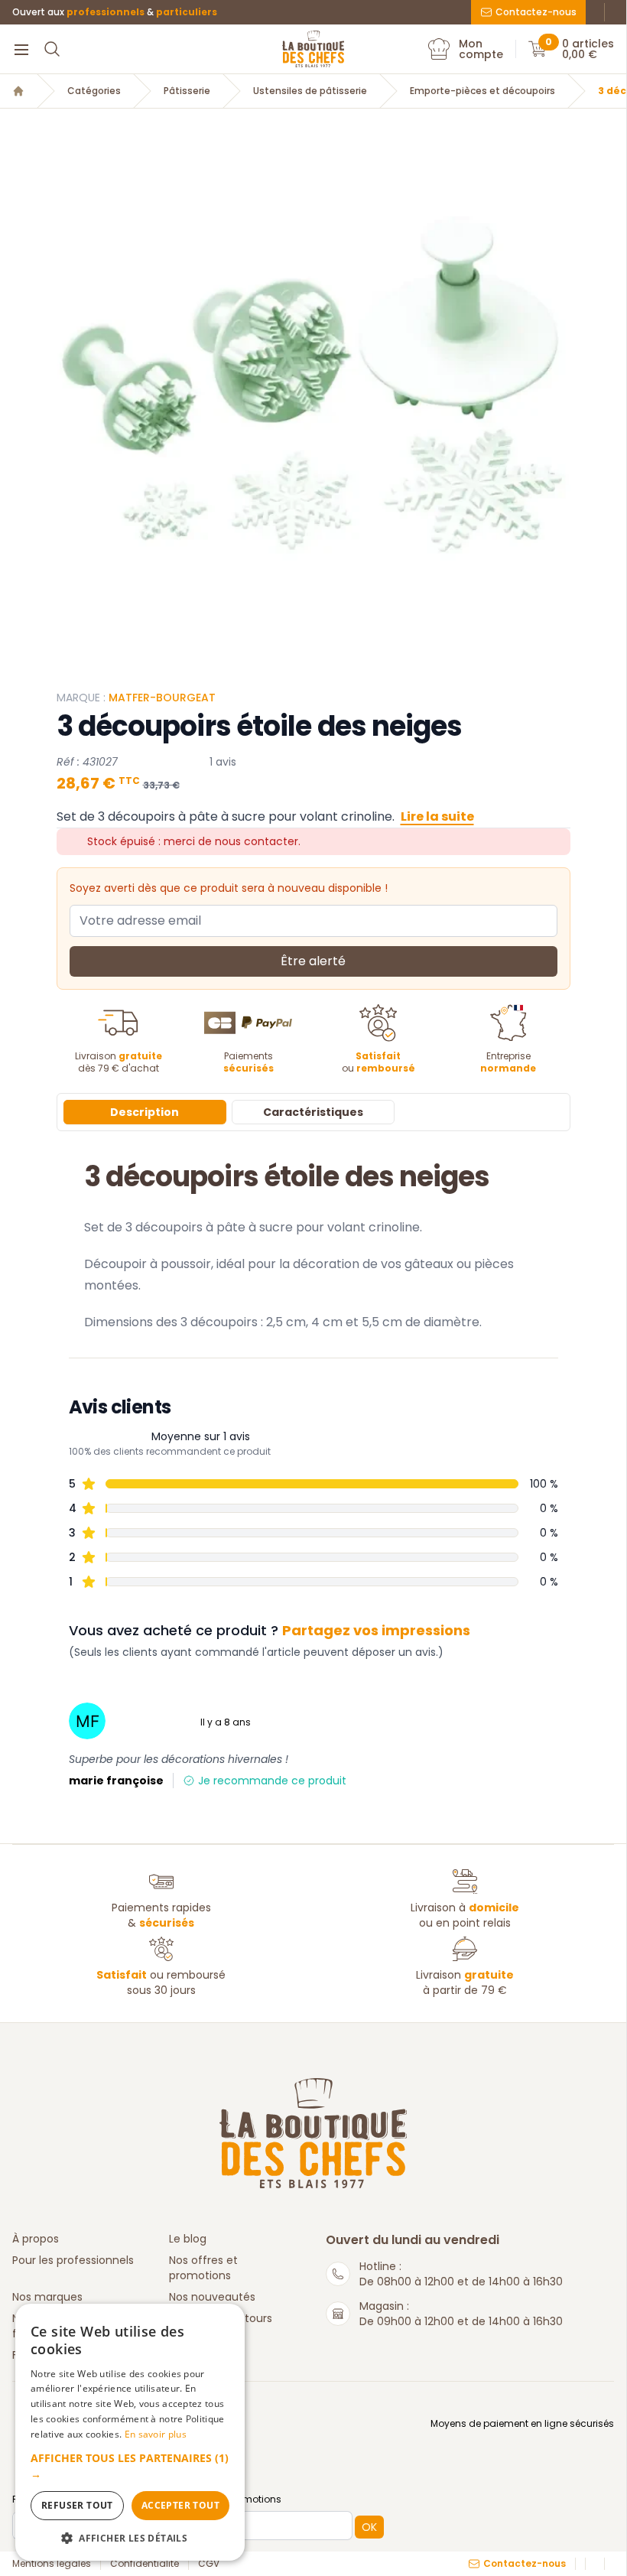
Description (145, 1112)
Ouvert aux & (115, 12)
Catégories (94, 91)
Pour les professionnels (73, 2260)
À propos (36, 2239)
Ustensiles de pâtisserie (310, 91)
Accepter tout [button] (180, 2505)
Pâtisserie (187, 91)
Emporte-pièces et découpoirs (482, 91)
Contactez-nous (536, 12)
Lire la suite (437, 816)
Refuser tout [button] (77, 2505)
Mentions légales (52, 2564)
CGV (209, 2564)
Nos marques (47, 2297)
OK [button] (369, 2527)
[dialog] (130, 2432)
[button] (130, 2466)
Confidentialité (145, 2564)
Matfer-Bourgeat (162, 698)
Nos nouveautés (212, 2297)
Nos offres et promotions (203, 2268)
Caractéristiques (313, 1112)
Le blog (188, 2239)
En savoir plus (156, 2434)
